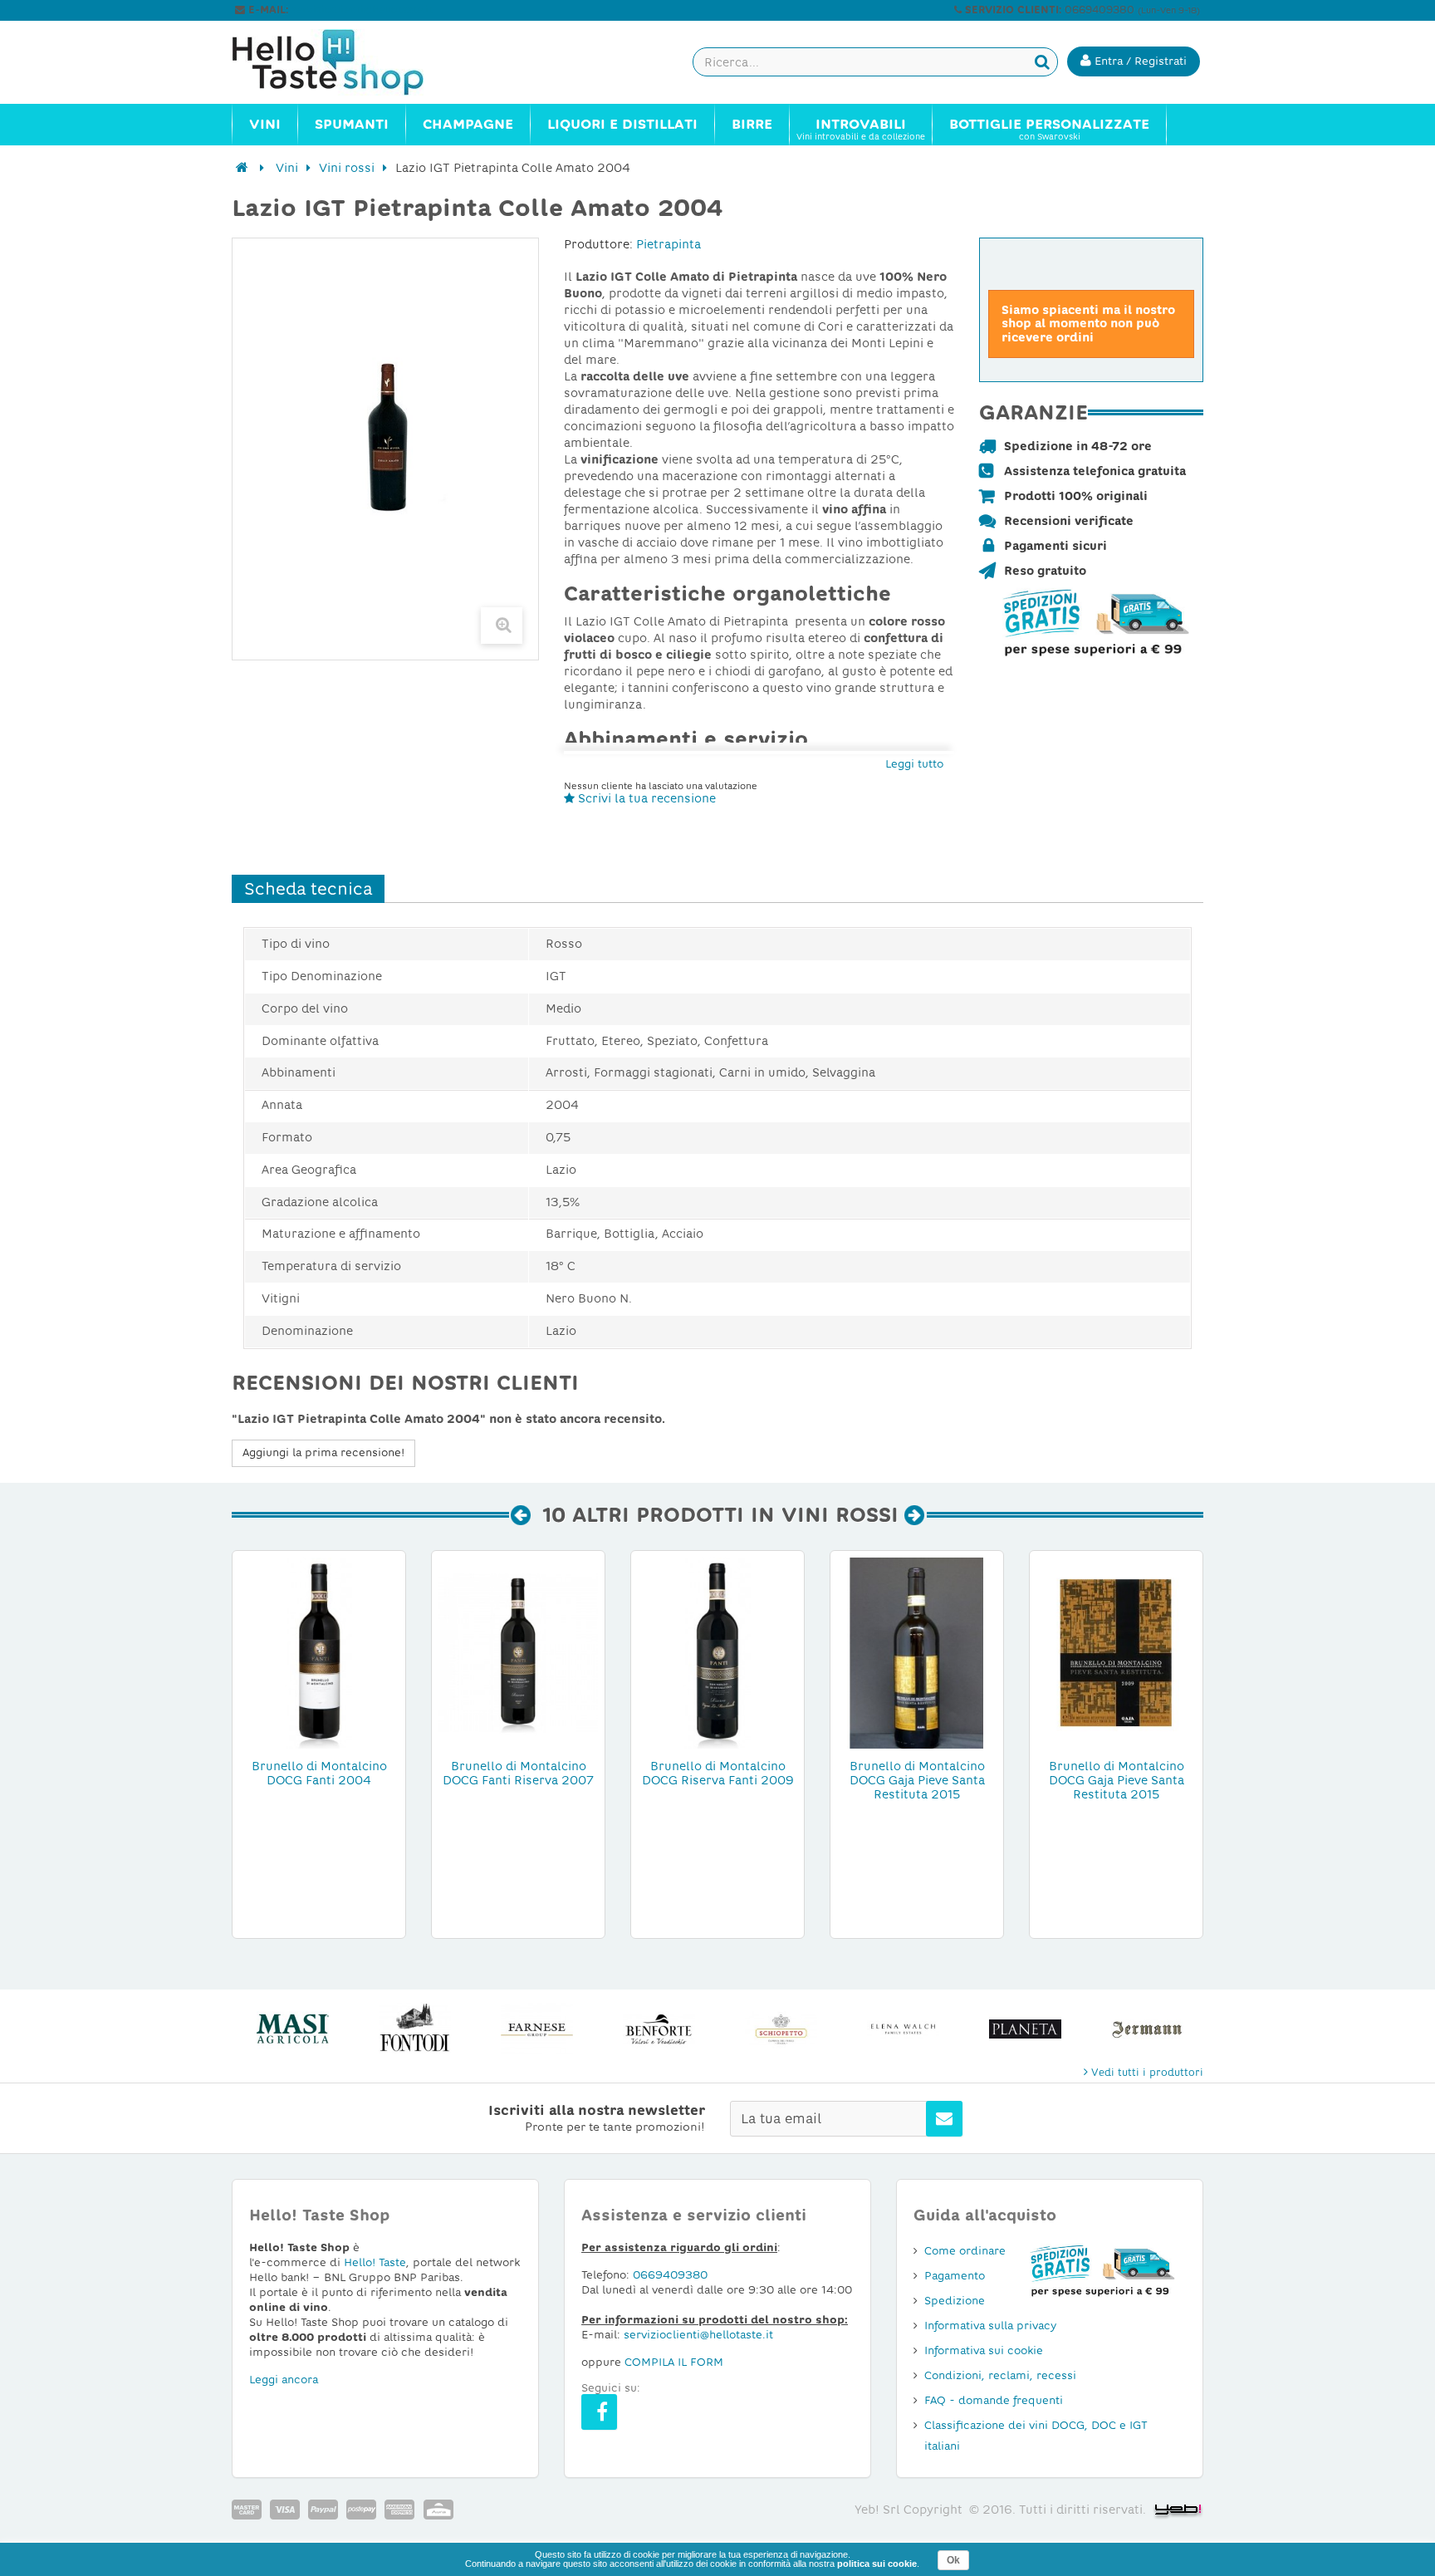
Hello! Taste (375, 2262)
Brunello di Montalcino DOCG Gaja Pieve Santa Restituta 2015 (917, 1780)
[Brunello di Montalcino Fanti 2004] (319, 1652)
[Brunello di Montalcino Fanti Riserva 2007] (518, 1652)
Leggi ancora (284, 2380)
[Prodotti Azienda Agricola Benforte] (659, 2029)
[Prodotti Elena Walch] (903, 2029)
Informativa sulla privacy (990, 2326)
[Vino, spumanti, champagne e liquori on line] (344, 62)
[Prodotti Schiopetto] (781, 2029)
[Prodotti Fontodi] (415, 2029)
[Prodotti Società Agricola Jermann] (1147, 2029)
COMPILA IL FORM (674, 2362)
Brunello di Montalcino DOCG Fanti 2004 (319, 1773)
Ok (953, 2560)
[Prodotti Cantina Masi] (293, 2029)
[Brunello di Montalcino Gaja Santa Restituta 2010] (917, 1652)
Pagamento (955, 2276)
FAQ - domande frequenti (994, 2400)
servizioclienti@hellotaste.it (362, 10)
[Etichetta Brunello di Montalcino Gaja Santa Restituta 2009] (1116, 1652)
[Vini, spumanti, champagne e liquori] (242, 168)
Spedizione (955, 2301)
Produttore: (598, 244)
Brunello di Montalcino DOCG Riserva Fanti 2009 (718, 1773)
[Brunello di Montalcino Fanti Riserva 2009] (717, 1652)
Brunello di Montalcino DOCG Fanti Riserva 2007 (518, 1773)
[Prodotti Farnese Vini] (537, 2029)
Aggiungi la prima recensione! (323, 1452)
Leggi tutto (914, 764)
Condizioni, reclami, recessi (1000, 2375)
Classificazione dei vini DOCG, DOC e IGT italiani (1036, 2436)
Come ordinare (965, 2251)
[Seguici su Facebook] (599, 2412)
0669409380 (670, 2275)
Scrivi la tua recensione (645, 798)
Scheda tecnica (308, 889)
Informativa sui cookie (984, 2350)
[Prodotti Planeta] (1025, 2029)
